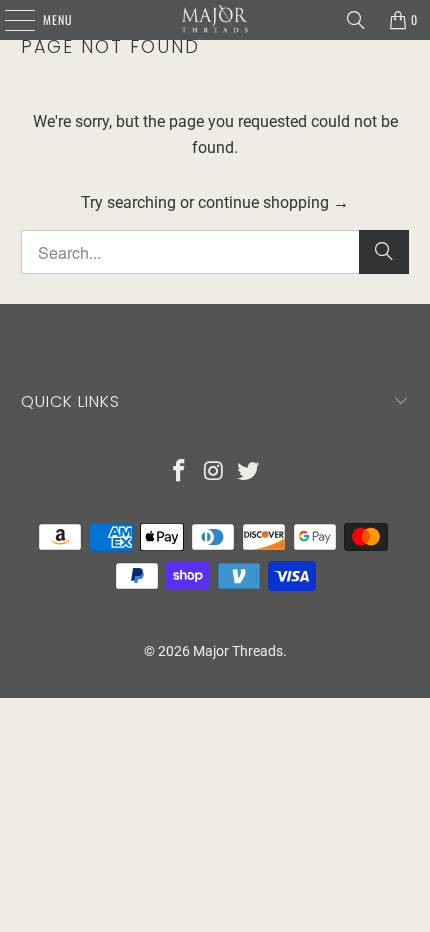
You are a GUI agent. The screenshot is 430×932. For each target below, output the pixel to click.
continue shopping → (273, 202)
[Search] (356, 20)
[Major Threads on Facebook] (179, 472)
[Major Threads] (215, 20)
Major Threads (238, 651)
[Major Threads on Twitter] (249, 472)
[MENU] (9, 20)
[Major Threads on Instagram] (214, 472)
